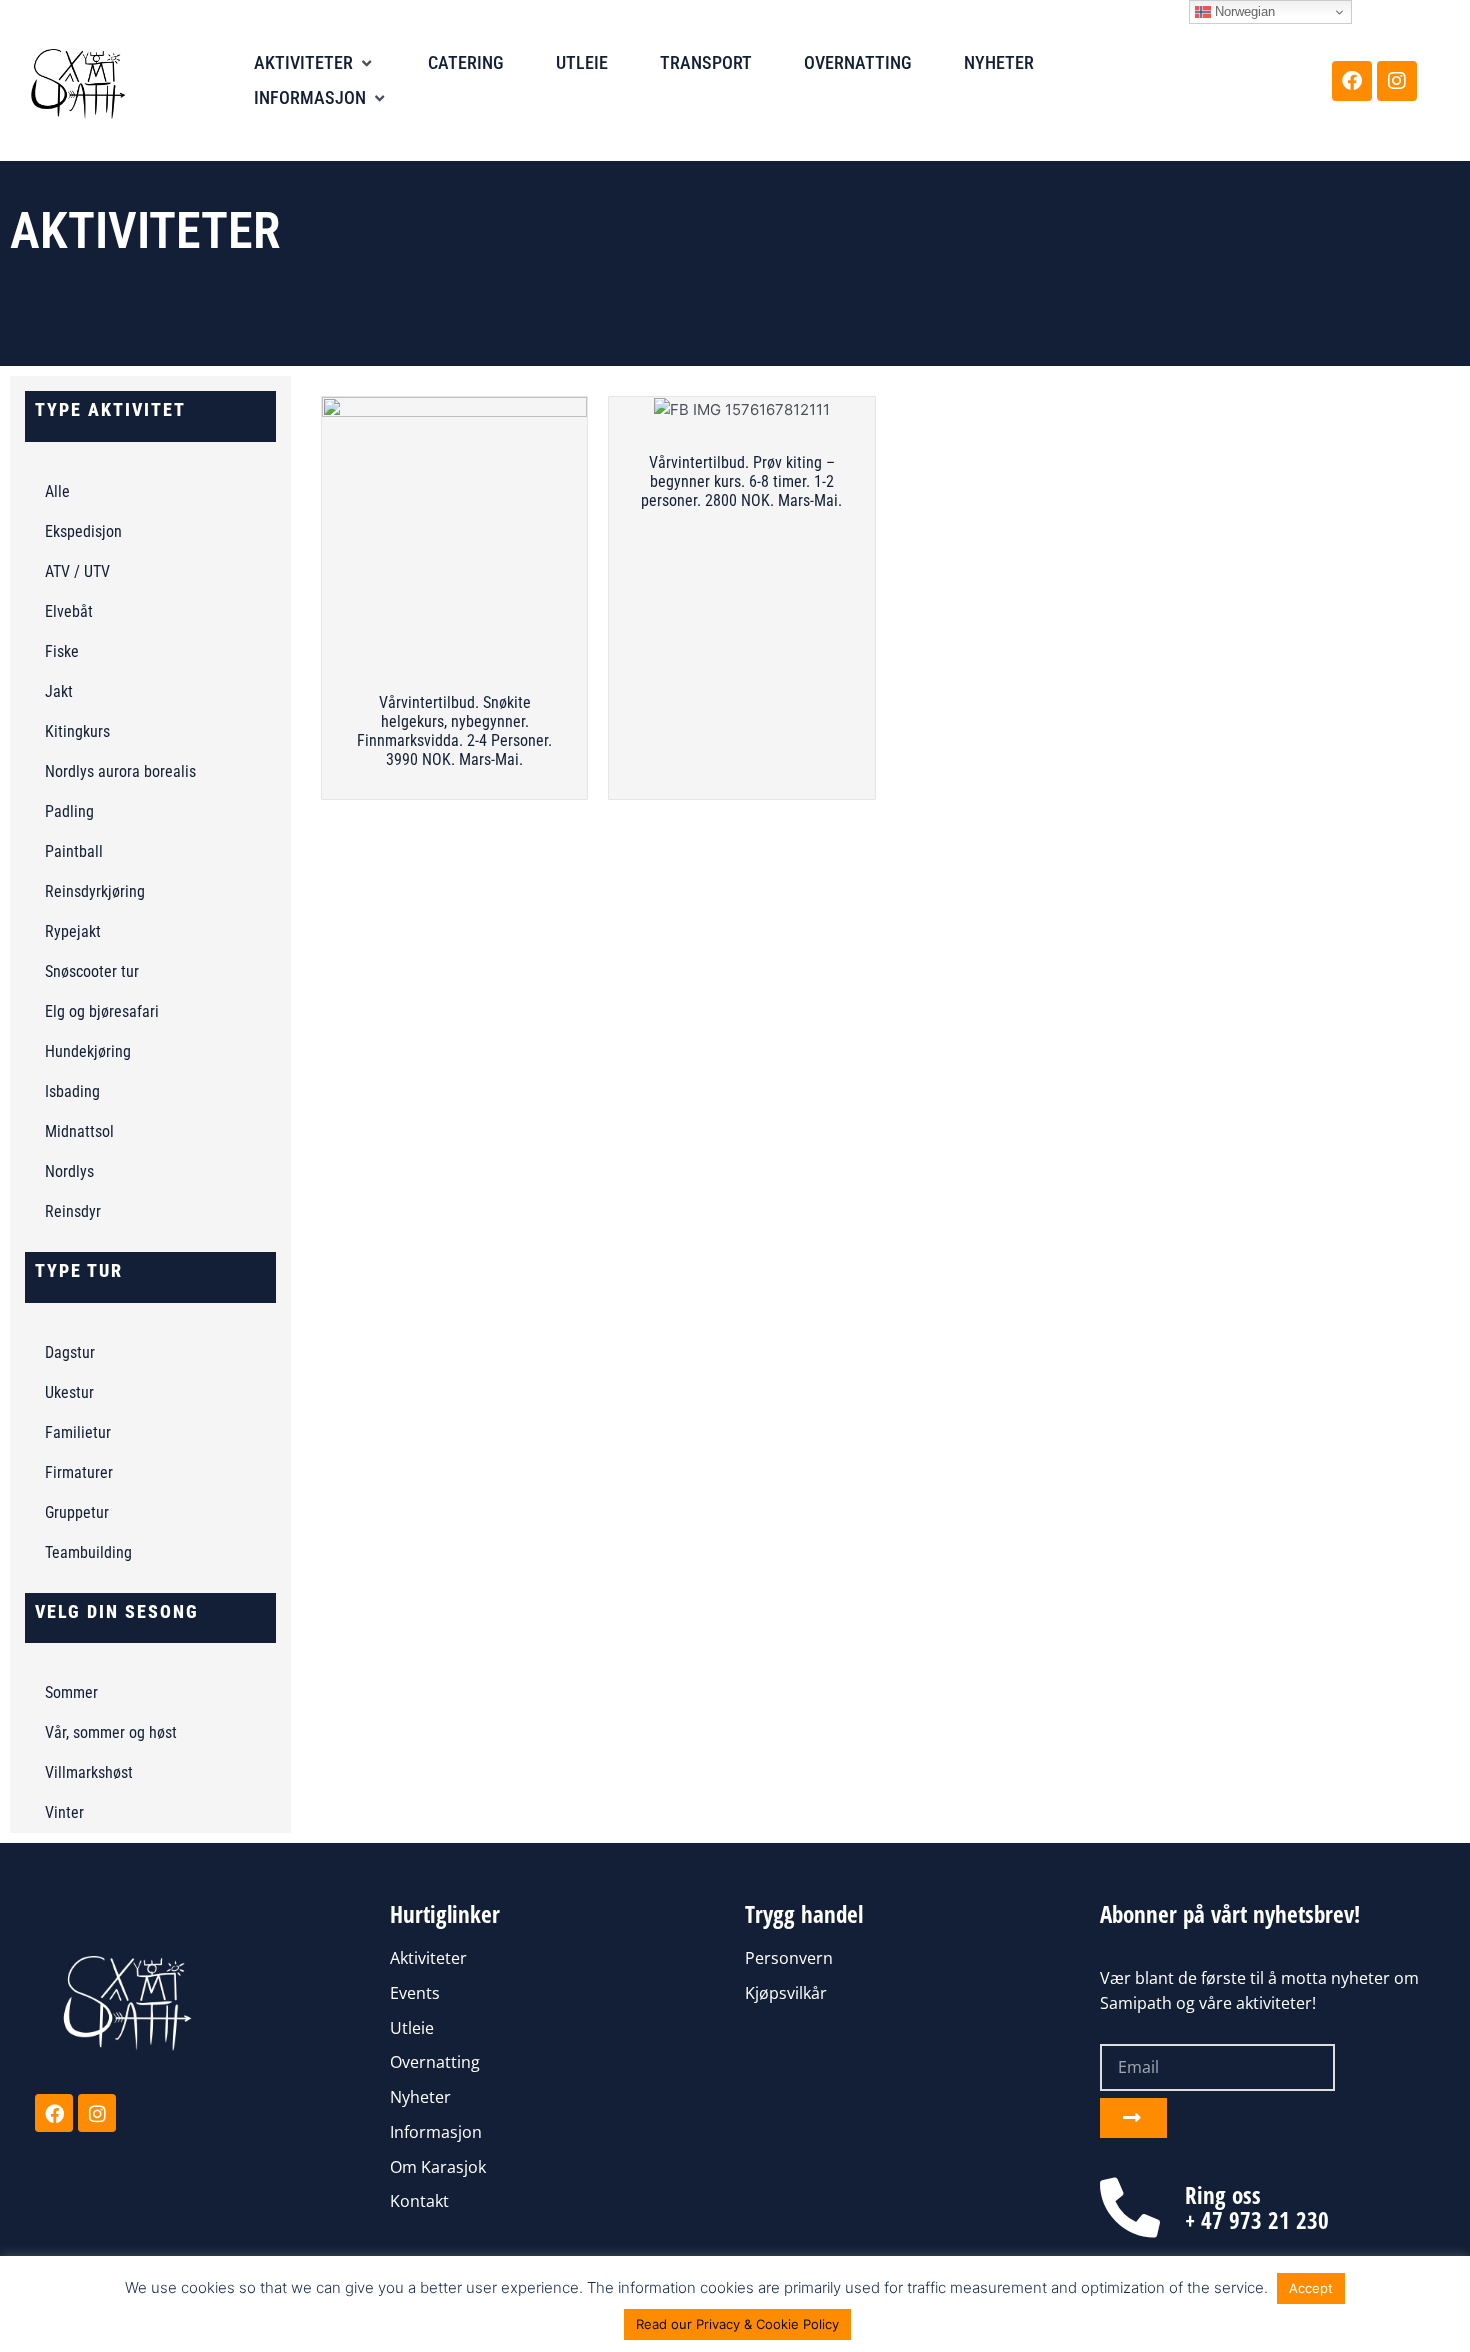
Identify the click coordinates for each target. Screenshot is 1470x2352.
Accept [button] (1311, 2288)
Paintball (74, 851)
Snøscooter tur (92, 971)
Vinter (64, 1812)
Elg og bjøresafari (102, 1011)
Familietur (78, 1432)
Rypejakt (73, 931)
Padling (69, 811)
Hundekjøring (88, 1051)
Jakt (59, 691)
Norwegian (1243, 11)
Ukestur (69, 1392)
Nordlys (69, 1171)
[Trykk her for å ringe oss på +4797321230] (1130, 2208)
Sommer (71, 1692)
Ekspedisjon (83, 531)
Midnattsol (79, 1131)
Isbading (72, 1091)
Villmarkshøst (89, 1772)
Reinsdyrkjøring (95, 891)
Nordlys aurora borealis (120, 771)
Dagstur (70, 1352)
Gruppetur (77, 1512)
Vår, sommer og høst (111, 1732)
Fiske (62, 651)
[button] (315, 63)
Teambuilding (88, 1552)
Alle (57, 491)
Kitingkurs (77, 731)
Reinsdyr (73, 1211)
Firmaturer (79, 1472)
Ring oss (1223, 2195)
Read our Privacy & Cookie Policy (737, 2324)
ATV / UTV (77, 571)
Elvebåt (69, 611)
